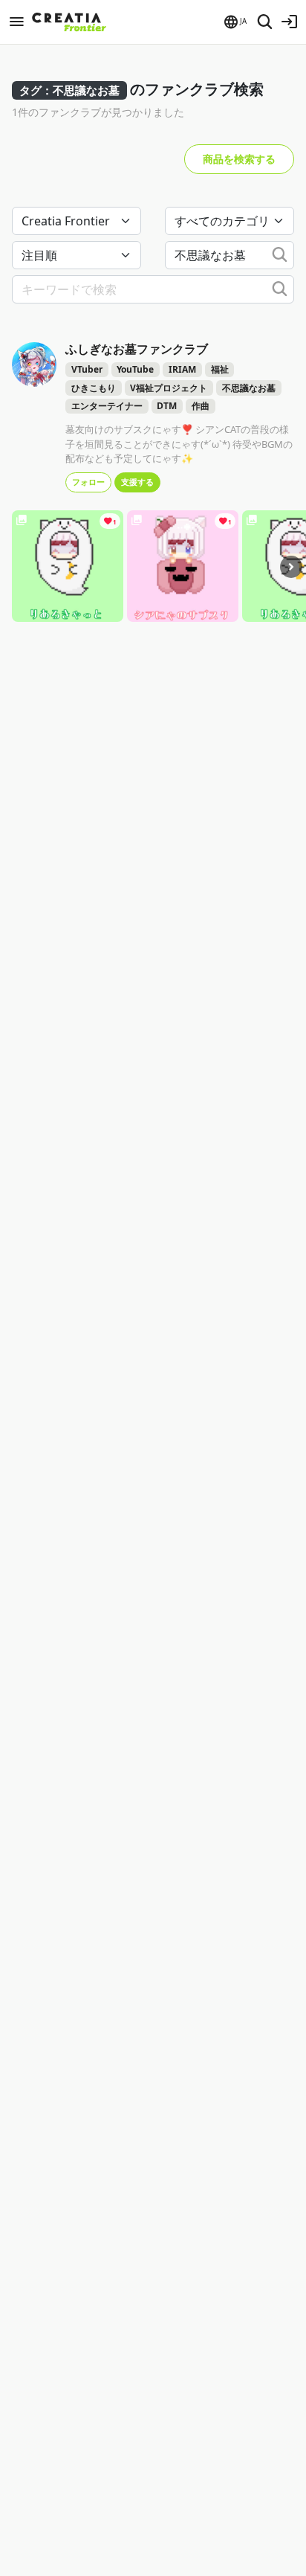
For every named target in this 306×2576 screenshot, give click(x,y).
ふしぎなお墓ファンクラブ (137, 349)
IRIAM (182, 369)
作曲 (201, 406)
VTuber (87, 369)
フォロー (88, 482)
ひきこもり (94, 388)
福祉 (220, 369)
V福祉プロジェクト (169, 388)
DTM (167, 406)
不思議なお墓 (249, 388)
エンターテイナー (107, 406)
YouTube (135, 369)
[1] (68, 565)
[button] (234, 22)
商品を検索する (239, 159)
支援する (137, 482)
